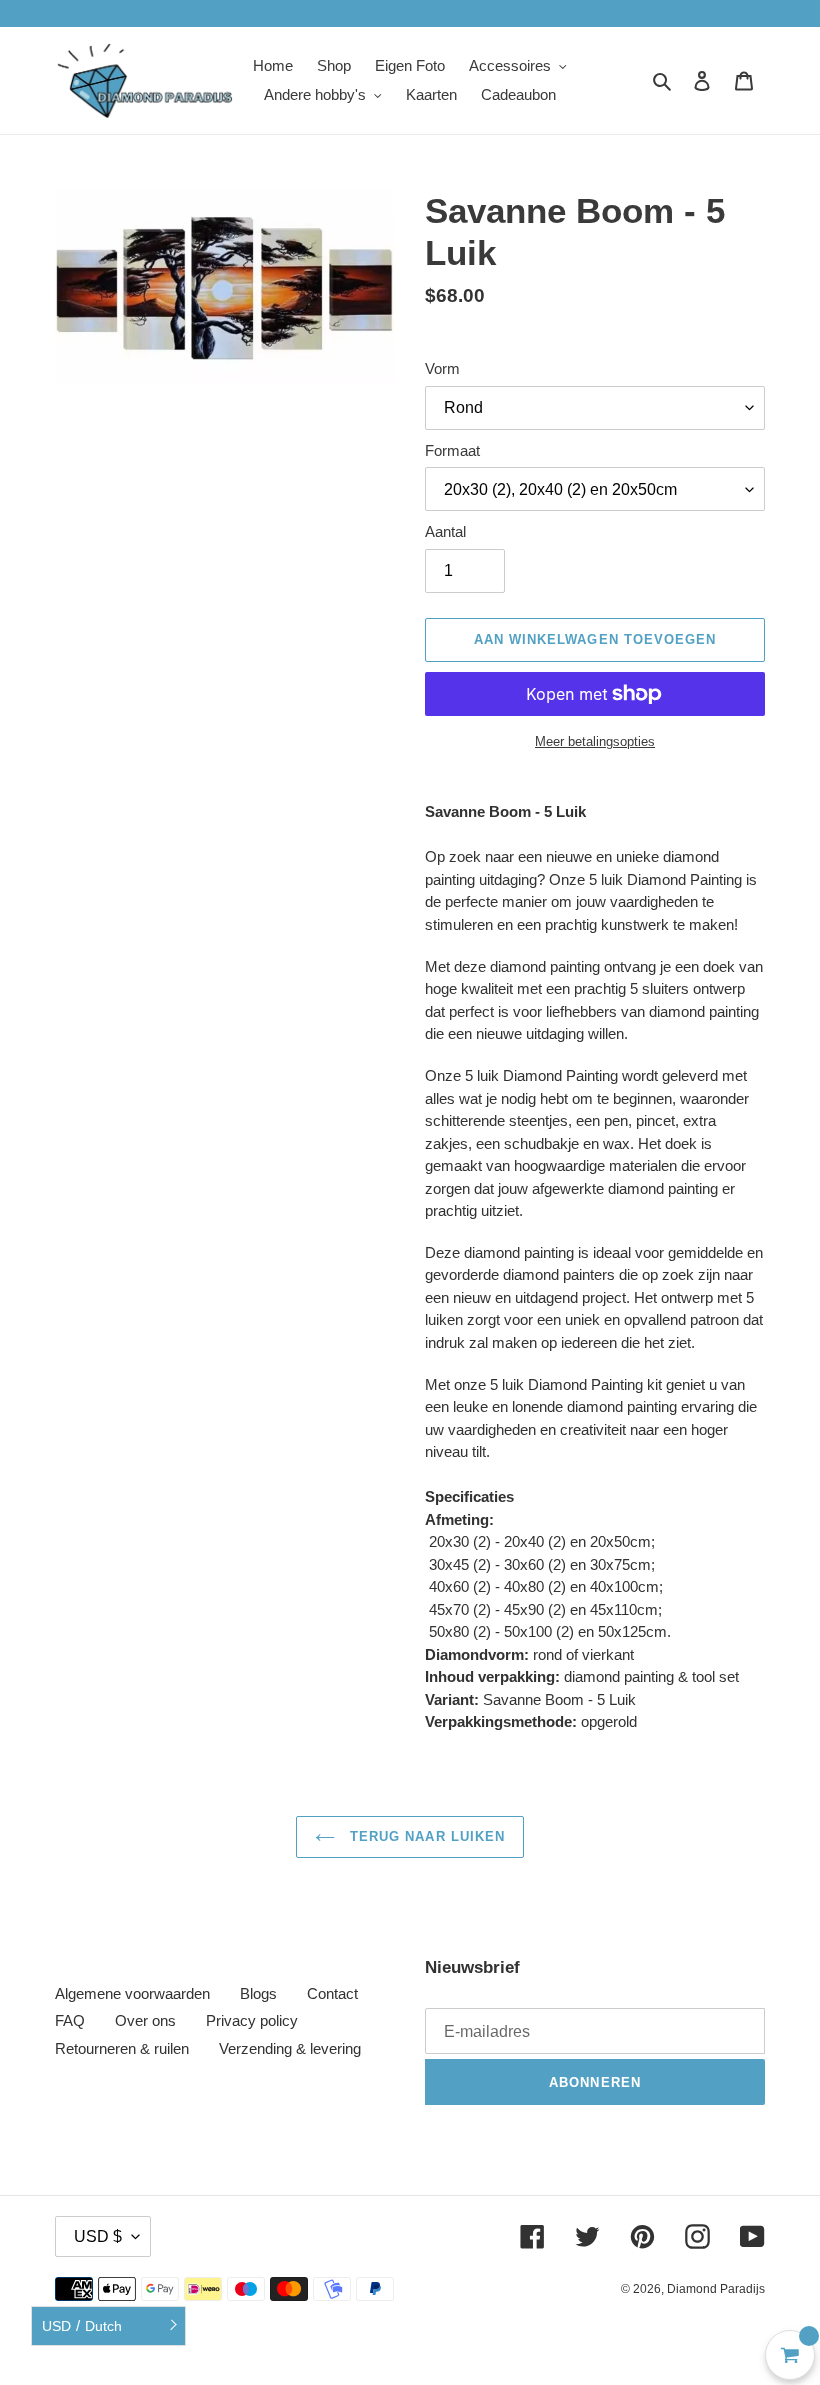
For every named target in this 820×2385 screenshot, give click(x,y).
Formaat (452, 450)
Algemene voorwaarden (132, 1993)
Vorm (442, 368)
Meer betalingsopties (595, 741)
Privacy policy (252, 2020)
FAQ (70, 2020)
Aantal (445, 531)
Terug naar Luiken (425, 1836)
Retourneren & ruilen (122, 2048)
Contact (332, 1993)
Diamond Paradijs (716, 2289)
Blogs (258, 1993)
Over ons (145, 2020)
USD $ (98, 2236)
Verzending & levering (290, 2048)
